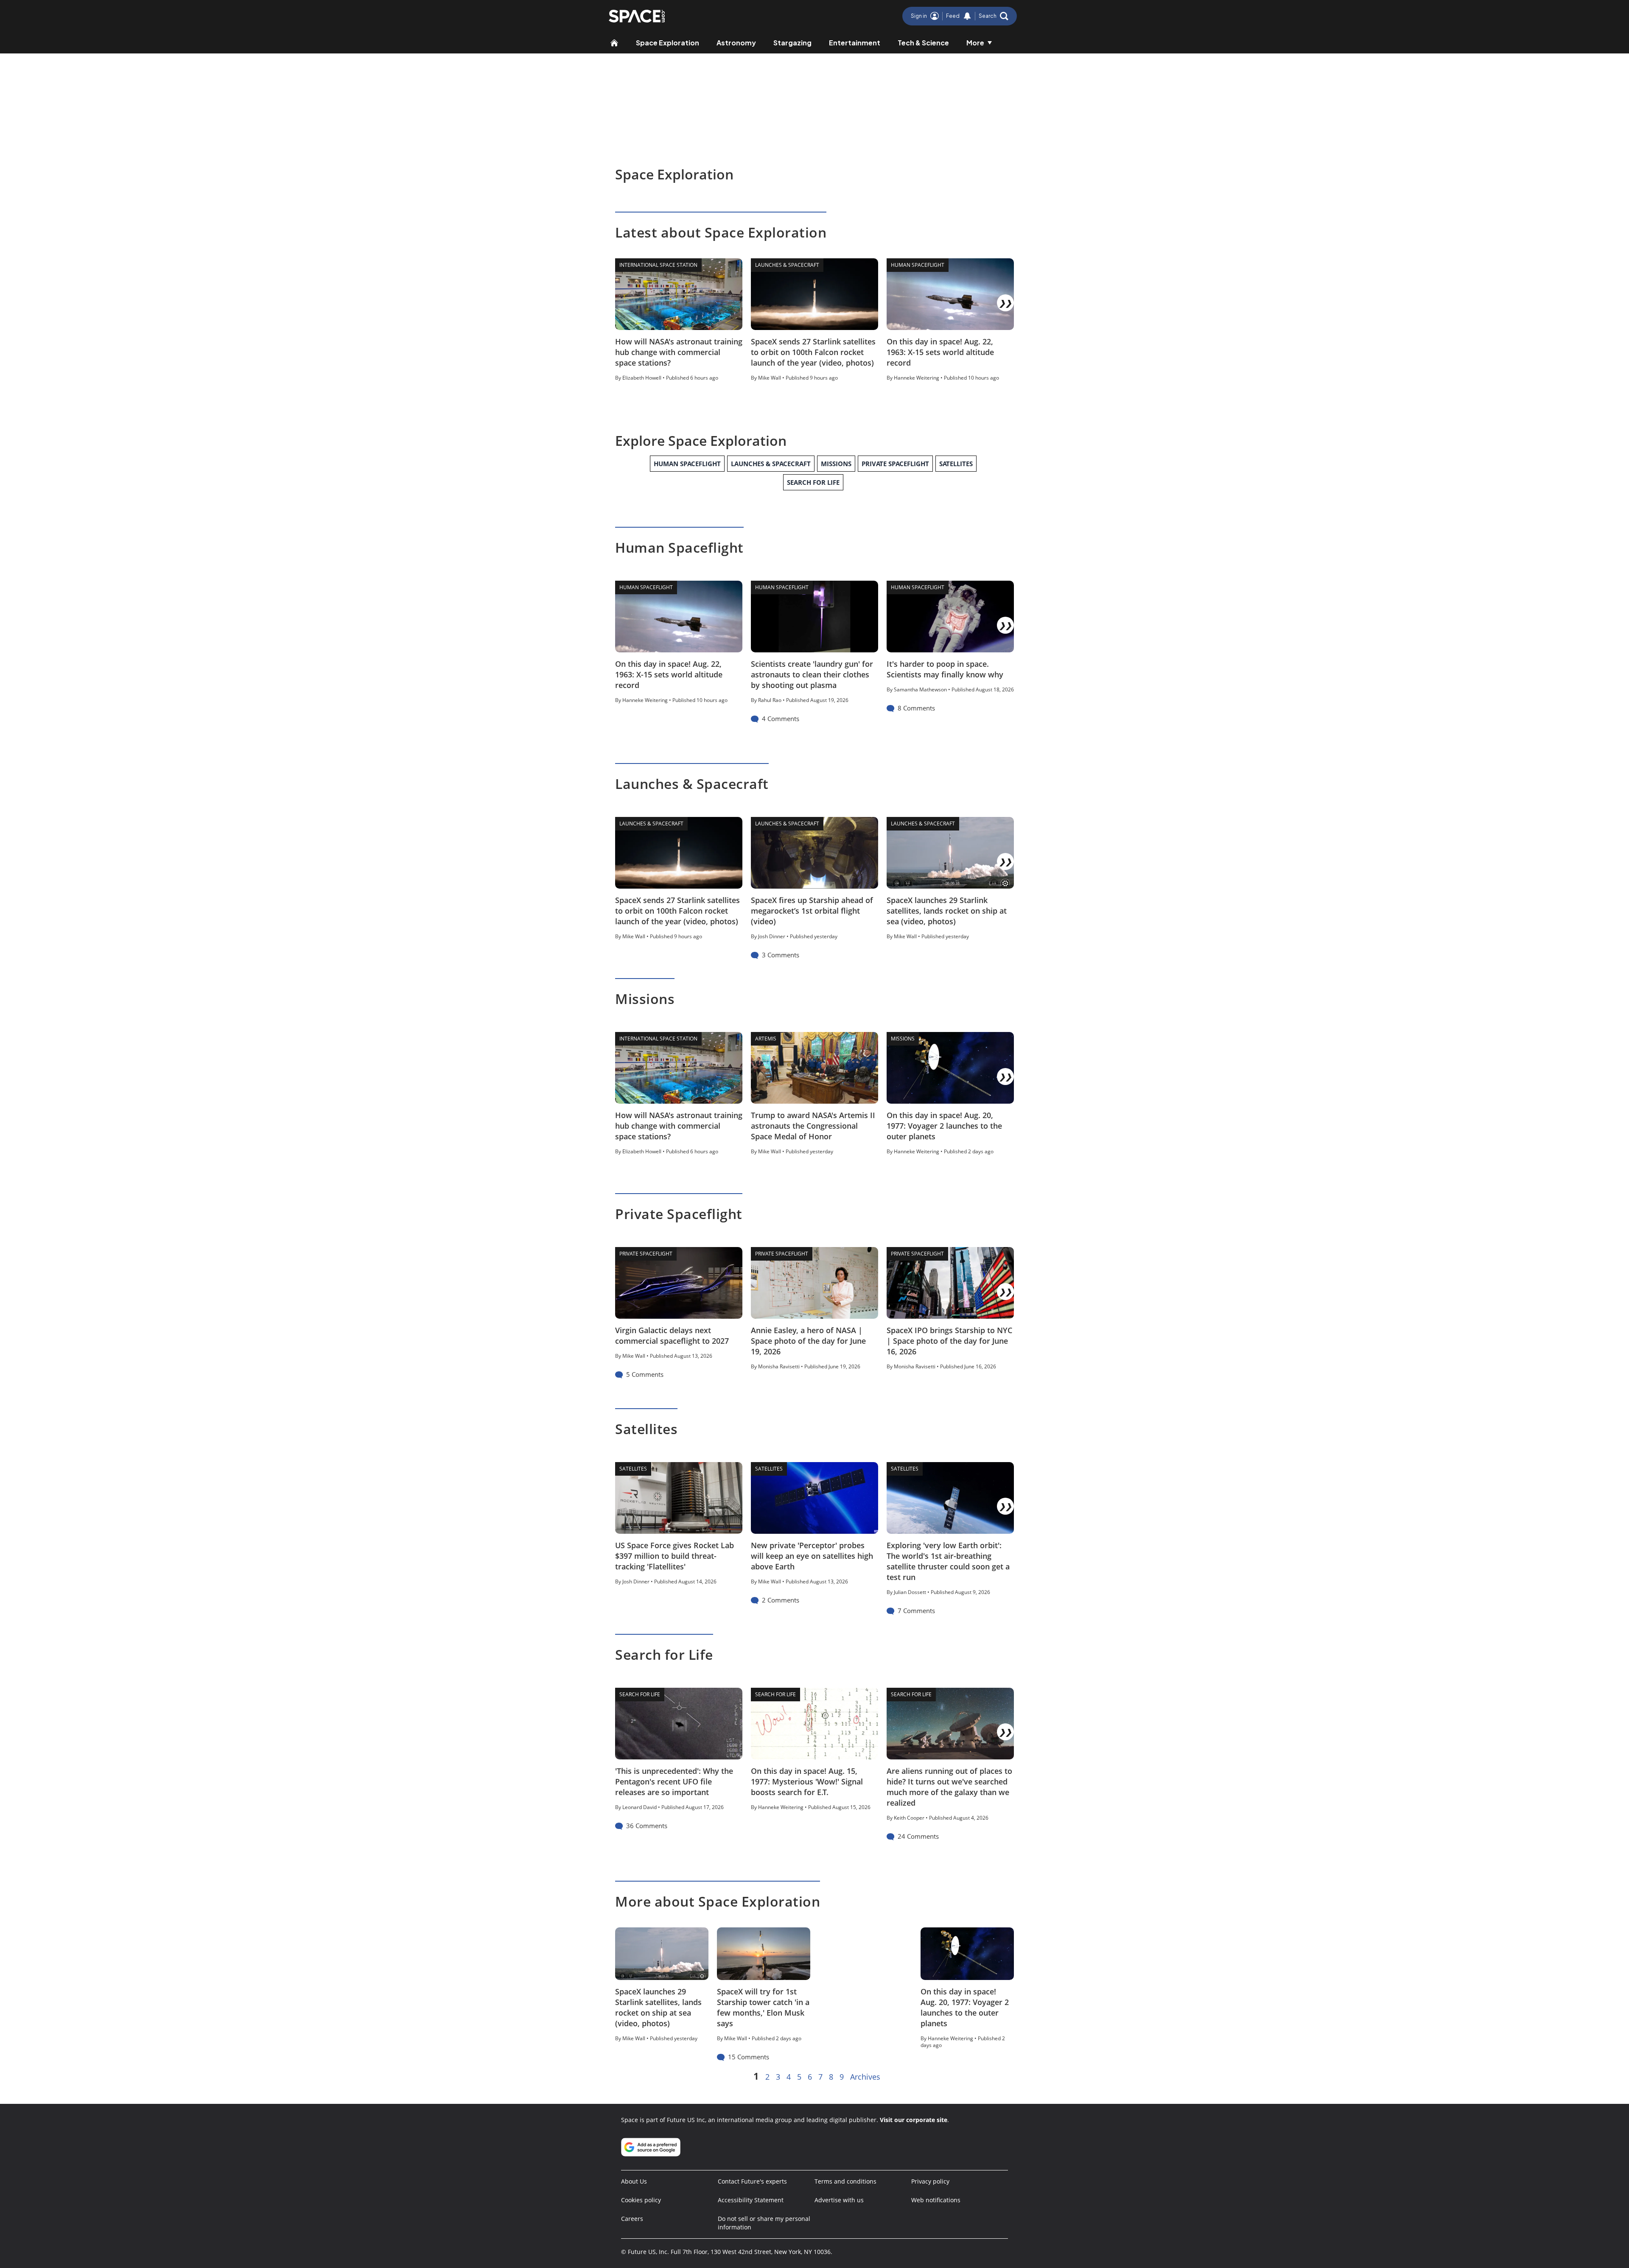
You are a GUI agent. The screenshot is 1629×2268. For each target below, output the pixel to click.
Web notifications (936, 2200)
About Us (634, 2181)
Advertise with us (839, 2200)
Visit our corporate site (914, 2120)
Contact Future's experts (752, 2181)
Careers (632, 2219)
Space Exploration (668, 43)
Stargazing (792, 43)
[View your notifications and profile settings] (967, 16)
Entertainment (855, 43)
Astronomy (736, 43)
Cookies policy (641, 2200)
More (975, 43)
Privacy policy (930, 2181)
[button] (994, 16)
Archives (865, 2077)
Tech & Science (923, 43)
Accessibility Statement (751, 2200)
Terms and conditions (845, 2181)
